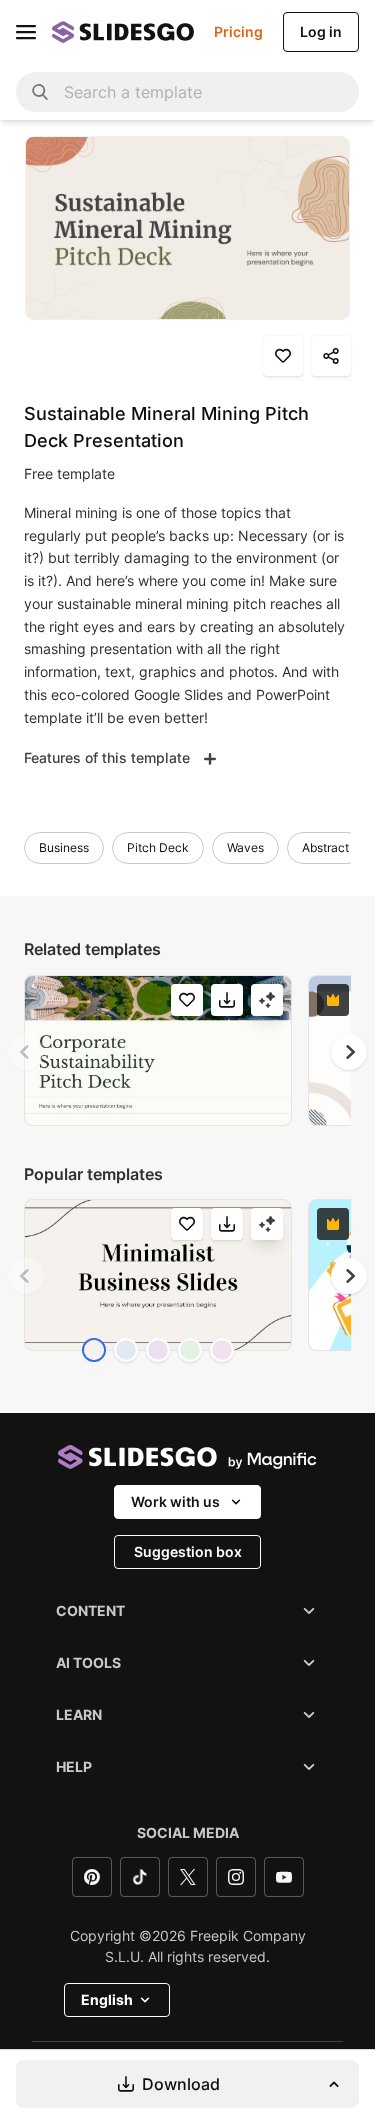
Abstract (325, 847)
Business (64, 847)
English (107, 1999)
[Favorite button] (283, 356)
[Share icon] (331, 356)
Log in (321, 31)
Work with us (175, 1501)
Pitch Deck (158, 847)
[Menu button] (26, 32)
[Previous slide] (26, 1052)
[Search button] (40, 92)
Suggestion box (188, 1551)
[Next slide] (349, 1052)
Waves (245, 847)
